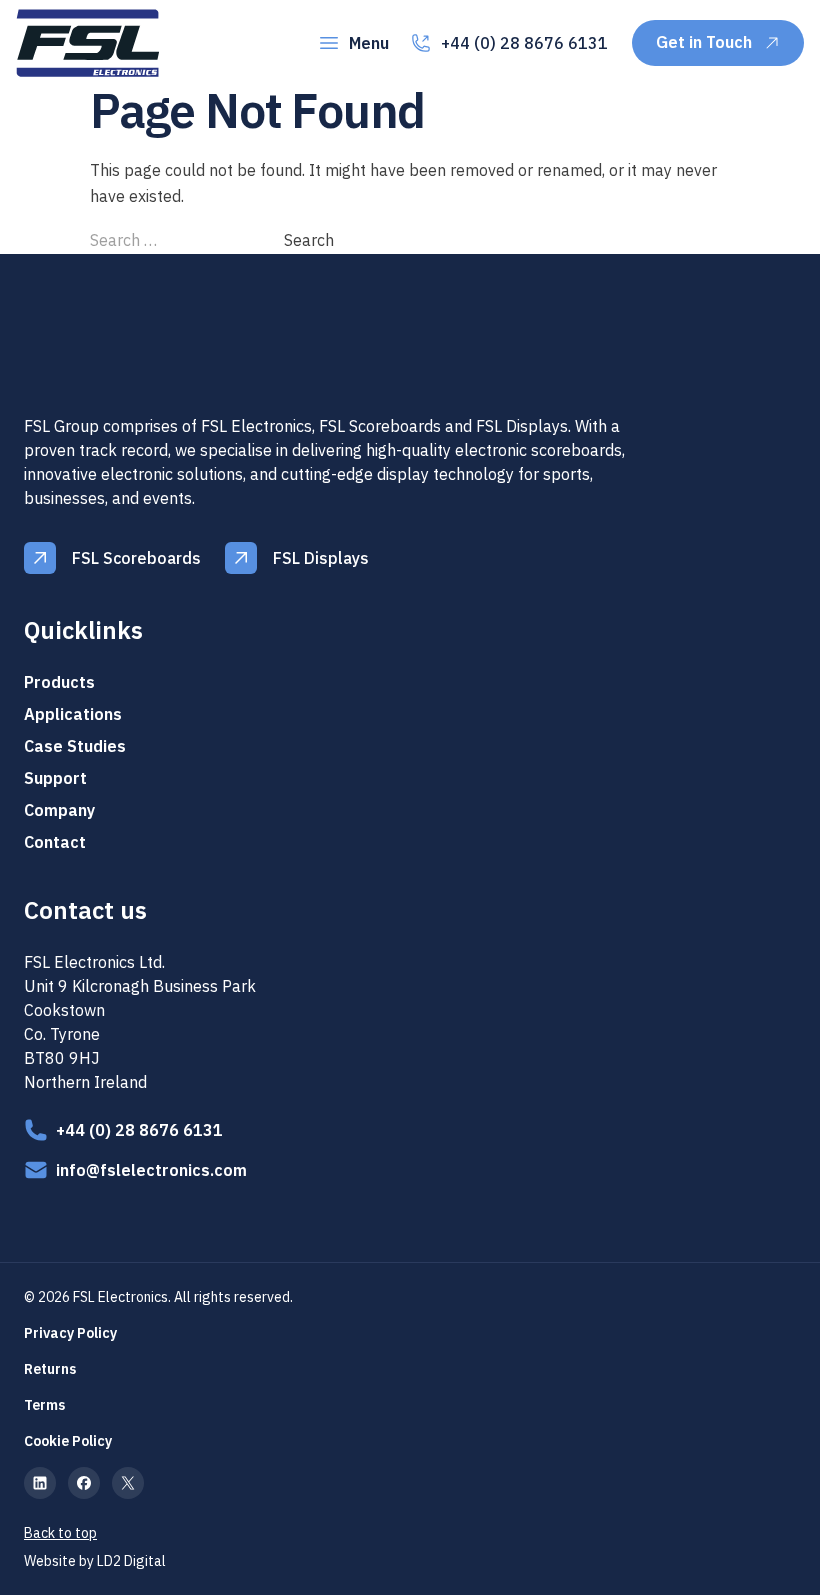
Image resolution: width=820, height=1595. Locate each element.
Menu (369, 43)
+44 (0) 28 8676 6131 (524, 43)
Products (59, 682)
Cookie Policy (68, 1441)
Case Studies (75, 746)
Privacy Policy (70, 1333)
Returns (50, 1369)
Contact (55, 842)
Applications (73, 714)
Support (55, 778)
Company (59, 810)
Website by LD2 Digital (95, 1561)
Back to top (60, 1533)
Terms (44, 1405)
